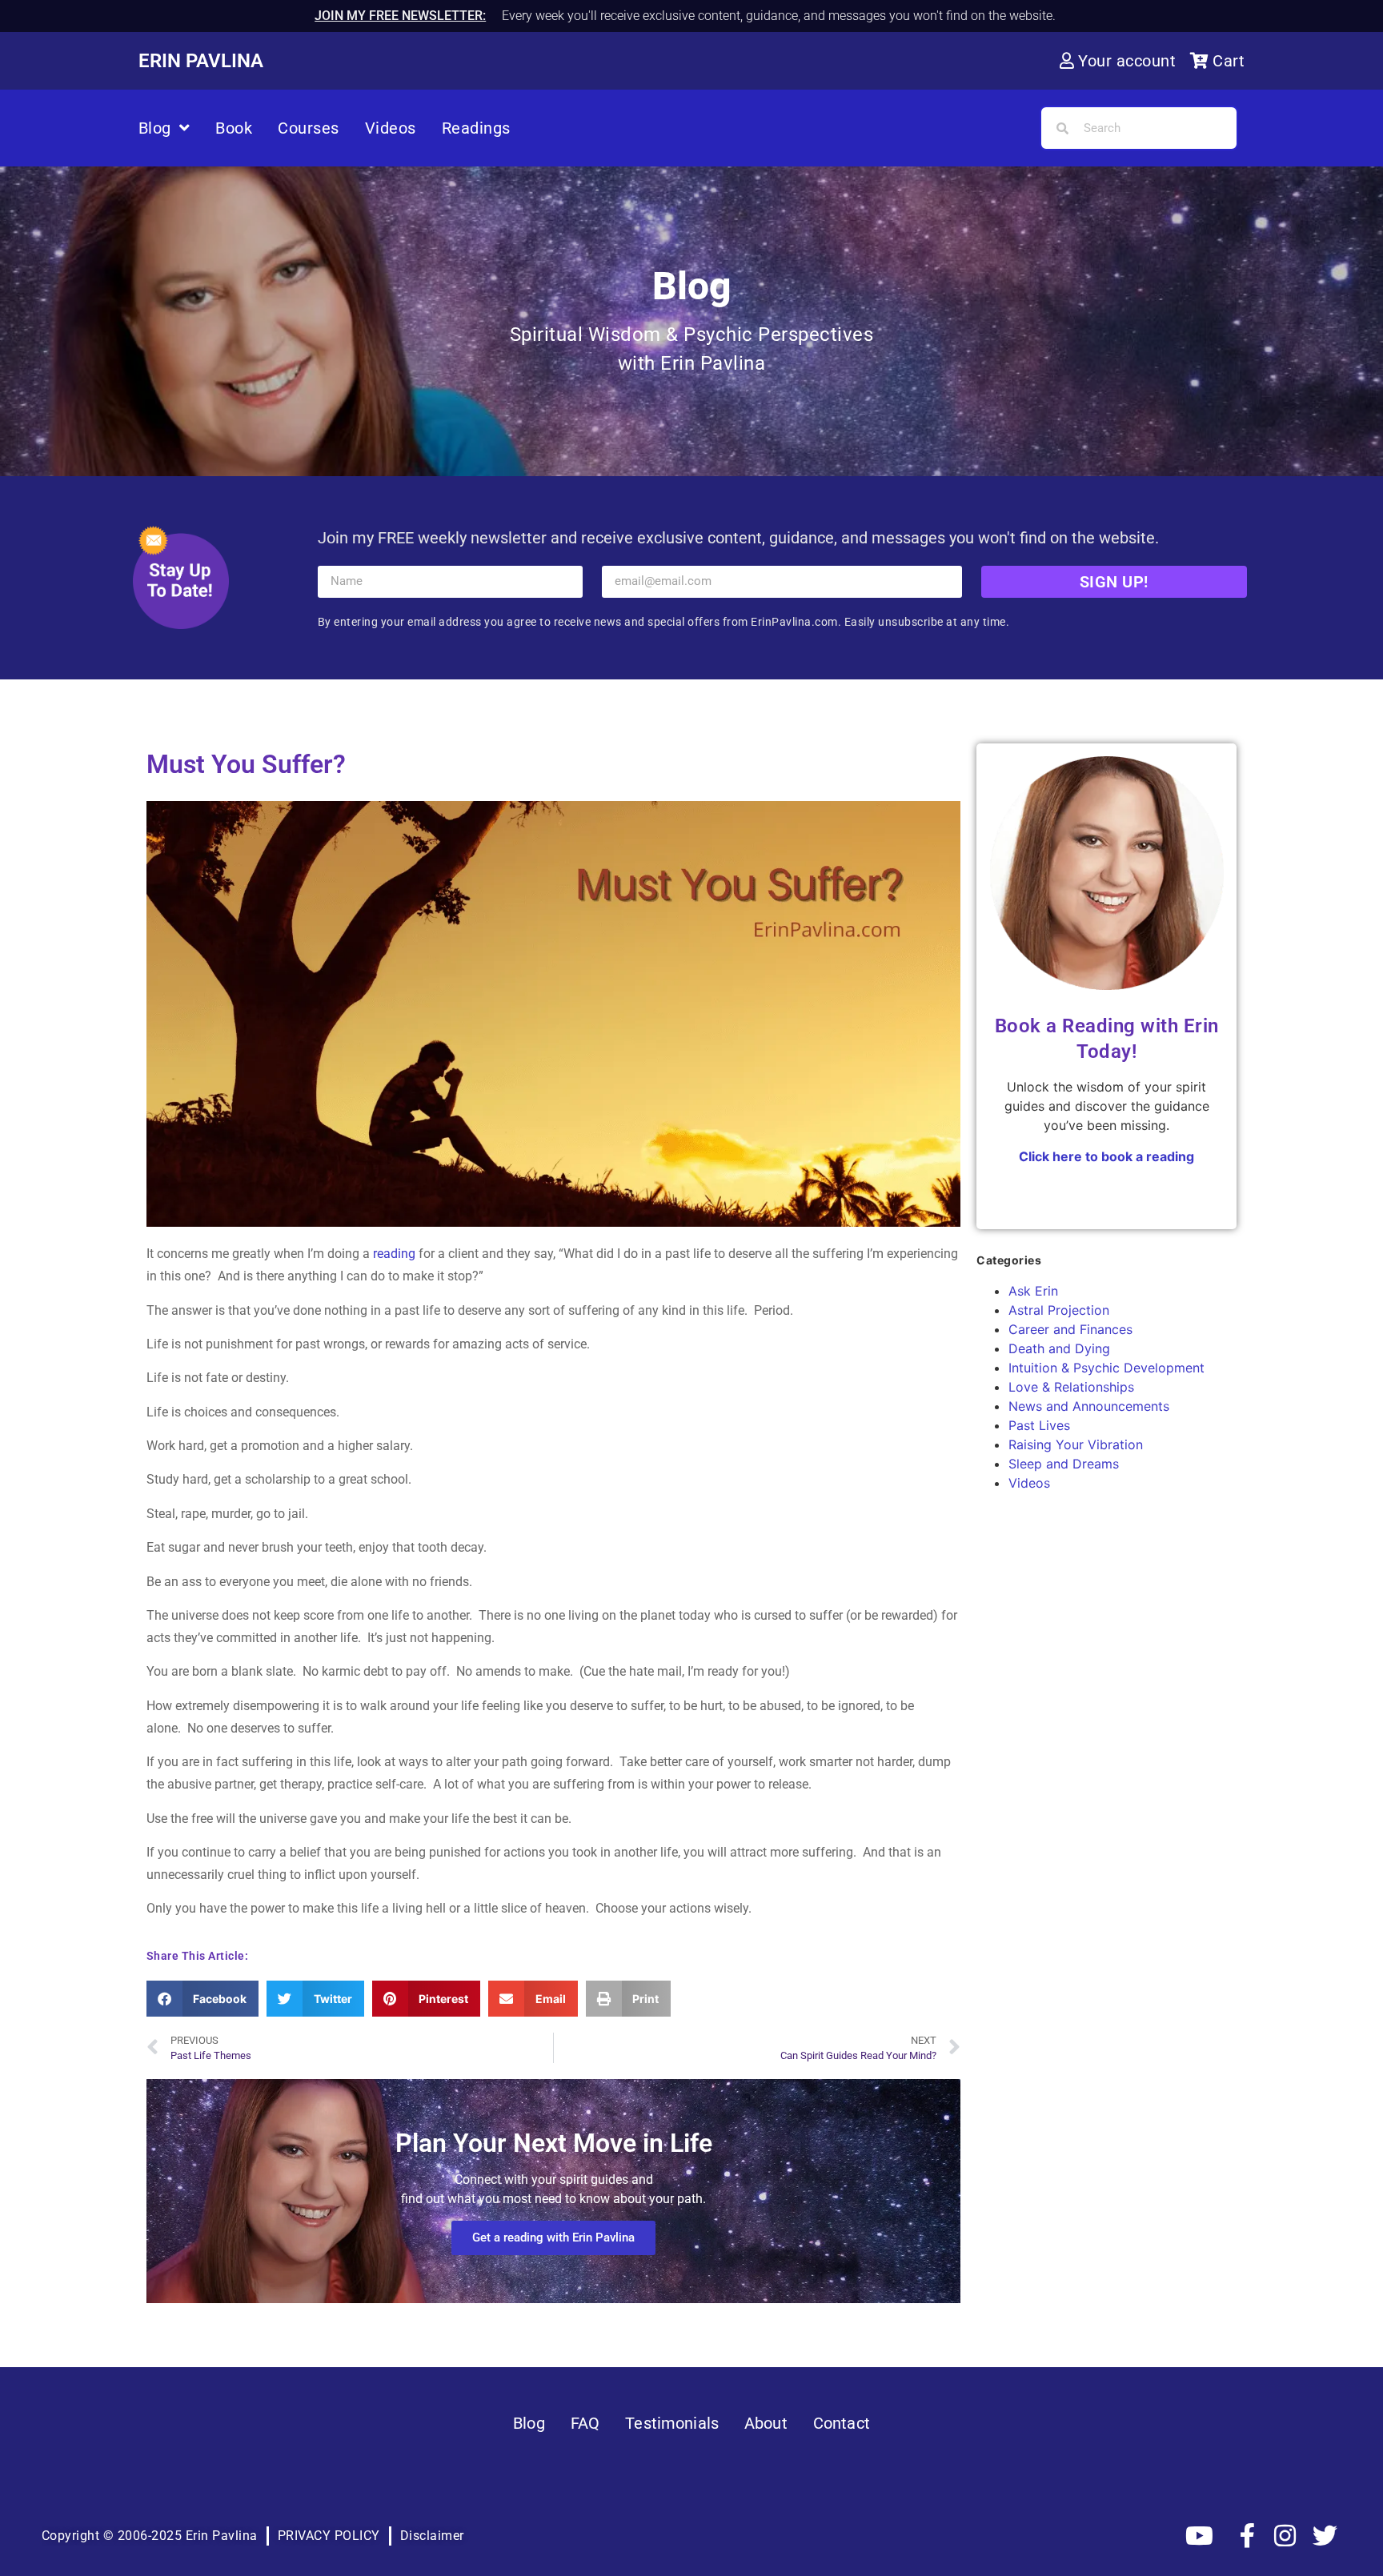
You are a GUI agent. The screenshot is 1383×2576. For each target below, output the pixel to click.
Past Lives (1039, 1425)
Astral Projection (1059, 1310)
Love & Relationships (1071, 1387)
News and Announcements (1089, 1406)
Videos (391, 128)
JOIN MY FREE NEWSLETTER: (400, 16)
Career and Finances (1070, 1329)
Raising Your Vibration (1076, 1444)
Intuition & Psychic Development (1106, 1368)
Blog (155, 128)
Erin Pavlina (201, 61)
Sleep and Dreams (1064, 1464)
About (766, 2423)
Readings (476, 128)
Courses (309, 128)
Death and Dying (1059, 1348)
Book (234, 128)
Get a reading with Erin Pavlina (553, 2237)
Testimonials (672, 2423)
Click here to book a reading (1106, 1156)
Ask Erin (1033, 1291)
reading (394, 1254)
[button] (203, 1999)
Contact (842, 2423)
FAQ (585, 2423)
